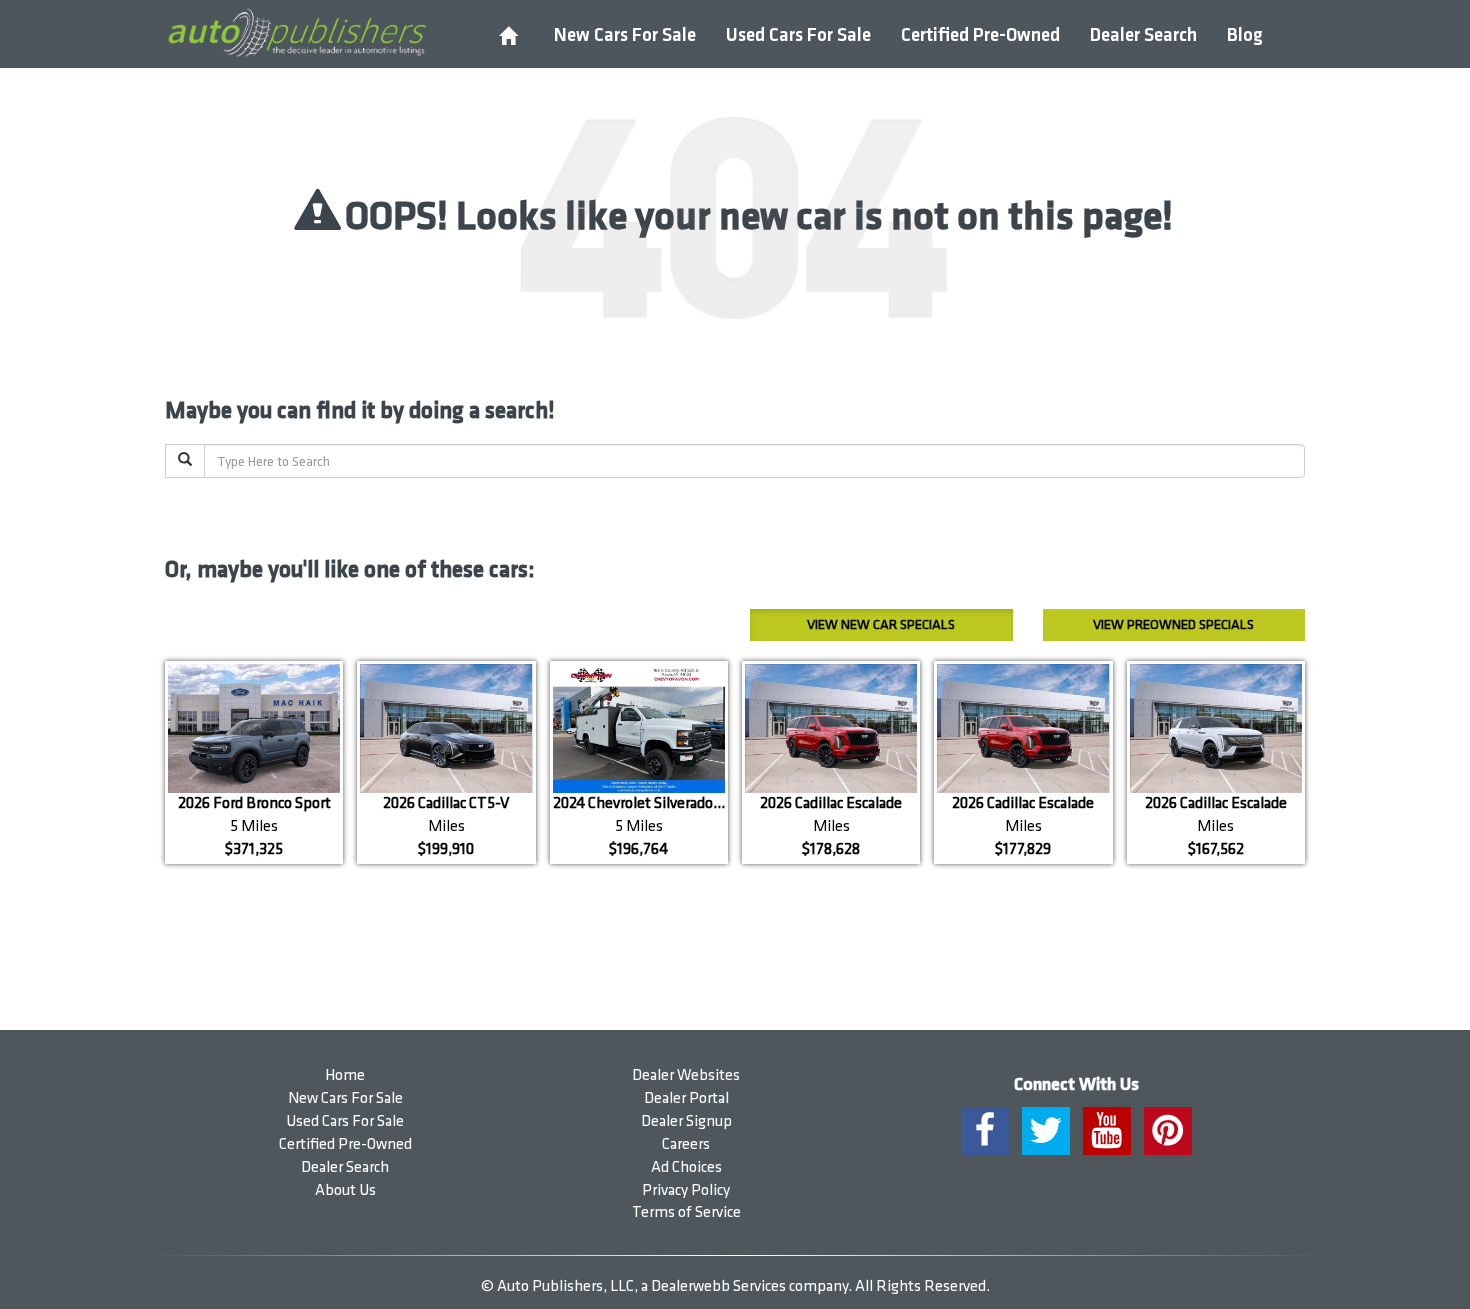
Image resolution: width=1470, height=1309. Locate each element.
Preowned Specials (1173, 624)
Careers (686, 1144)
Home (345, 1075)
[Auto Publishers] (296, 33)
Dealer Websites (686, 1075)
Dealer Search (1143, 35)
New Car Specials (881, 624)
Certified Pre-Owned (980, 35)
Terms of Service (686, 1212)
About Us (345, 1190)
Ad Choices (686, 1167)
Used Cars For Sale (798, 35)
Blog (1245, 35)
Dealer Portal (686, 1098)
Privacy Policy (686, 1190)
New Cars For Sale (625, 35)
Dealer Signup (686, 1121)
